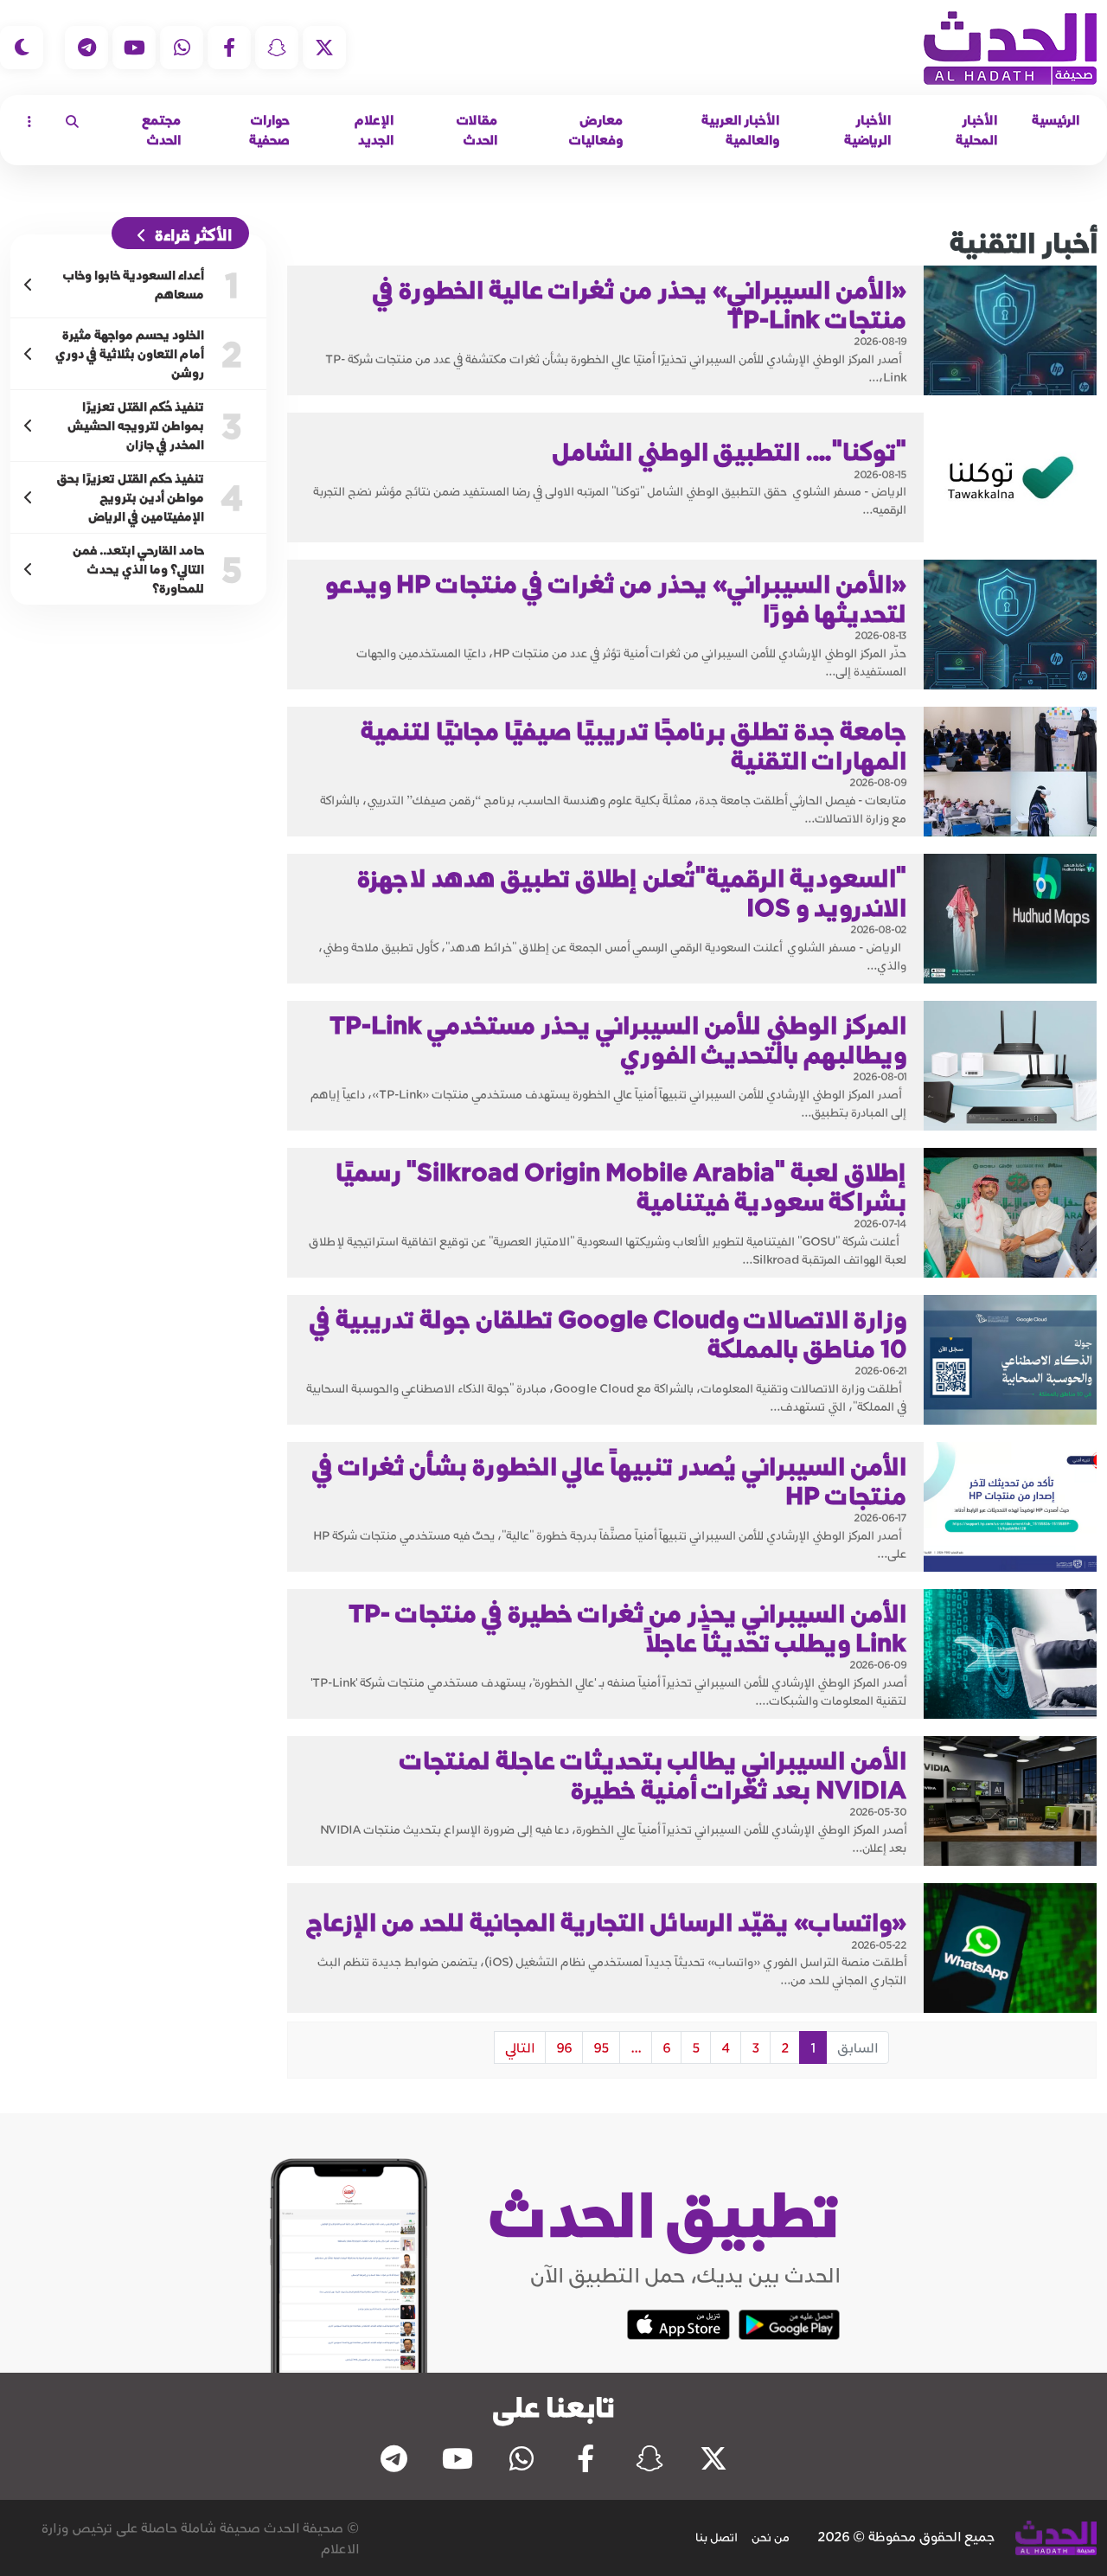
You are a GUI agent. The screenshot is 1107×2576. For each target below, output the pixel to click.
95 (601, 2047)
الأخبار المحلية (976, 130)
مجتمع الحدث (161, 130)
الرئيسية (1056, 120)
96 (564, 2047)
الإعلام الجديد (374, 130)
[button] (72, 121)
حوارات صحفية (269, 130)
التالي (520, 2047)
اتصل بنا (717, 2537)
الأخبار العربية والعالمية (740, 130)
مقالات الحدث (477, 130)
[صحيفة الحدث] (1010, 48)
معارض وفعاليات (596, 130)
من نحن (771, 2537)
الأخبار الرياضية (867, 130)
